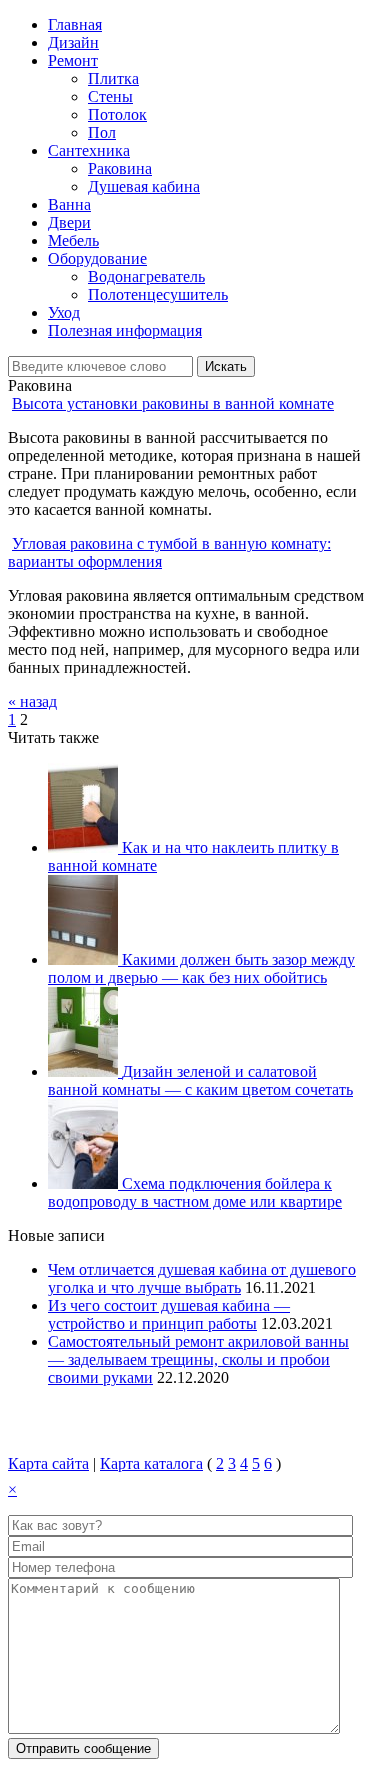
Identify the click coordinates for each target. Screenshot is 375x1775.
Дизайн (73, 42)
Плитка (113, 78)
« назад (32, 701)
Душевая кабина (144, 186)
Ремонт (73, 60)
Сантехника (89, 150)
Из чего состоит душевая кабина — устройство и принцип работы (169, 1314)
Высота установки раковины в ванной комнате (173, 403)
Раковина (120, 168)
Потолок (117, 114)
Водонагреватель (146, 276)
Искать (226, 366)
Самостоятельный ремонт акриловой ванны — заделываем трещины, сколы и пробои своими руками (198, 1359)
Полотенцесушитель (158, 294)
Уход (64, 312)
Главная (75, 24)
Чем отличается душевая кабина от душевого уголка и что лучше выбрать (202, 1278)
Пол (102, 132)
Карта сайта (48, 1463)
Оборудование (97, 258)
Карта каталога (151, 1463)
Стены (110, 96)
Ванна (69, 204)
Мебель (73, 240)
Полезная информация (125, 330)
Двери (69, 222)
